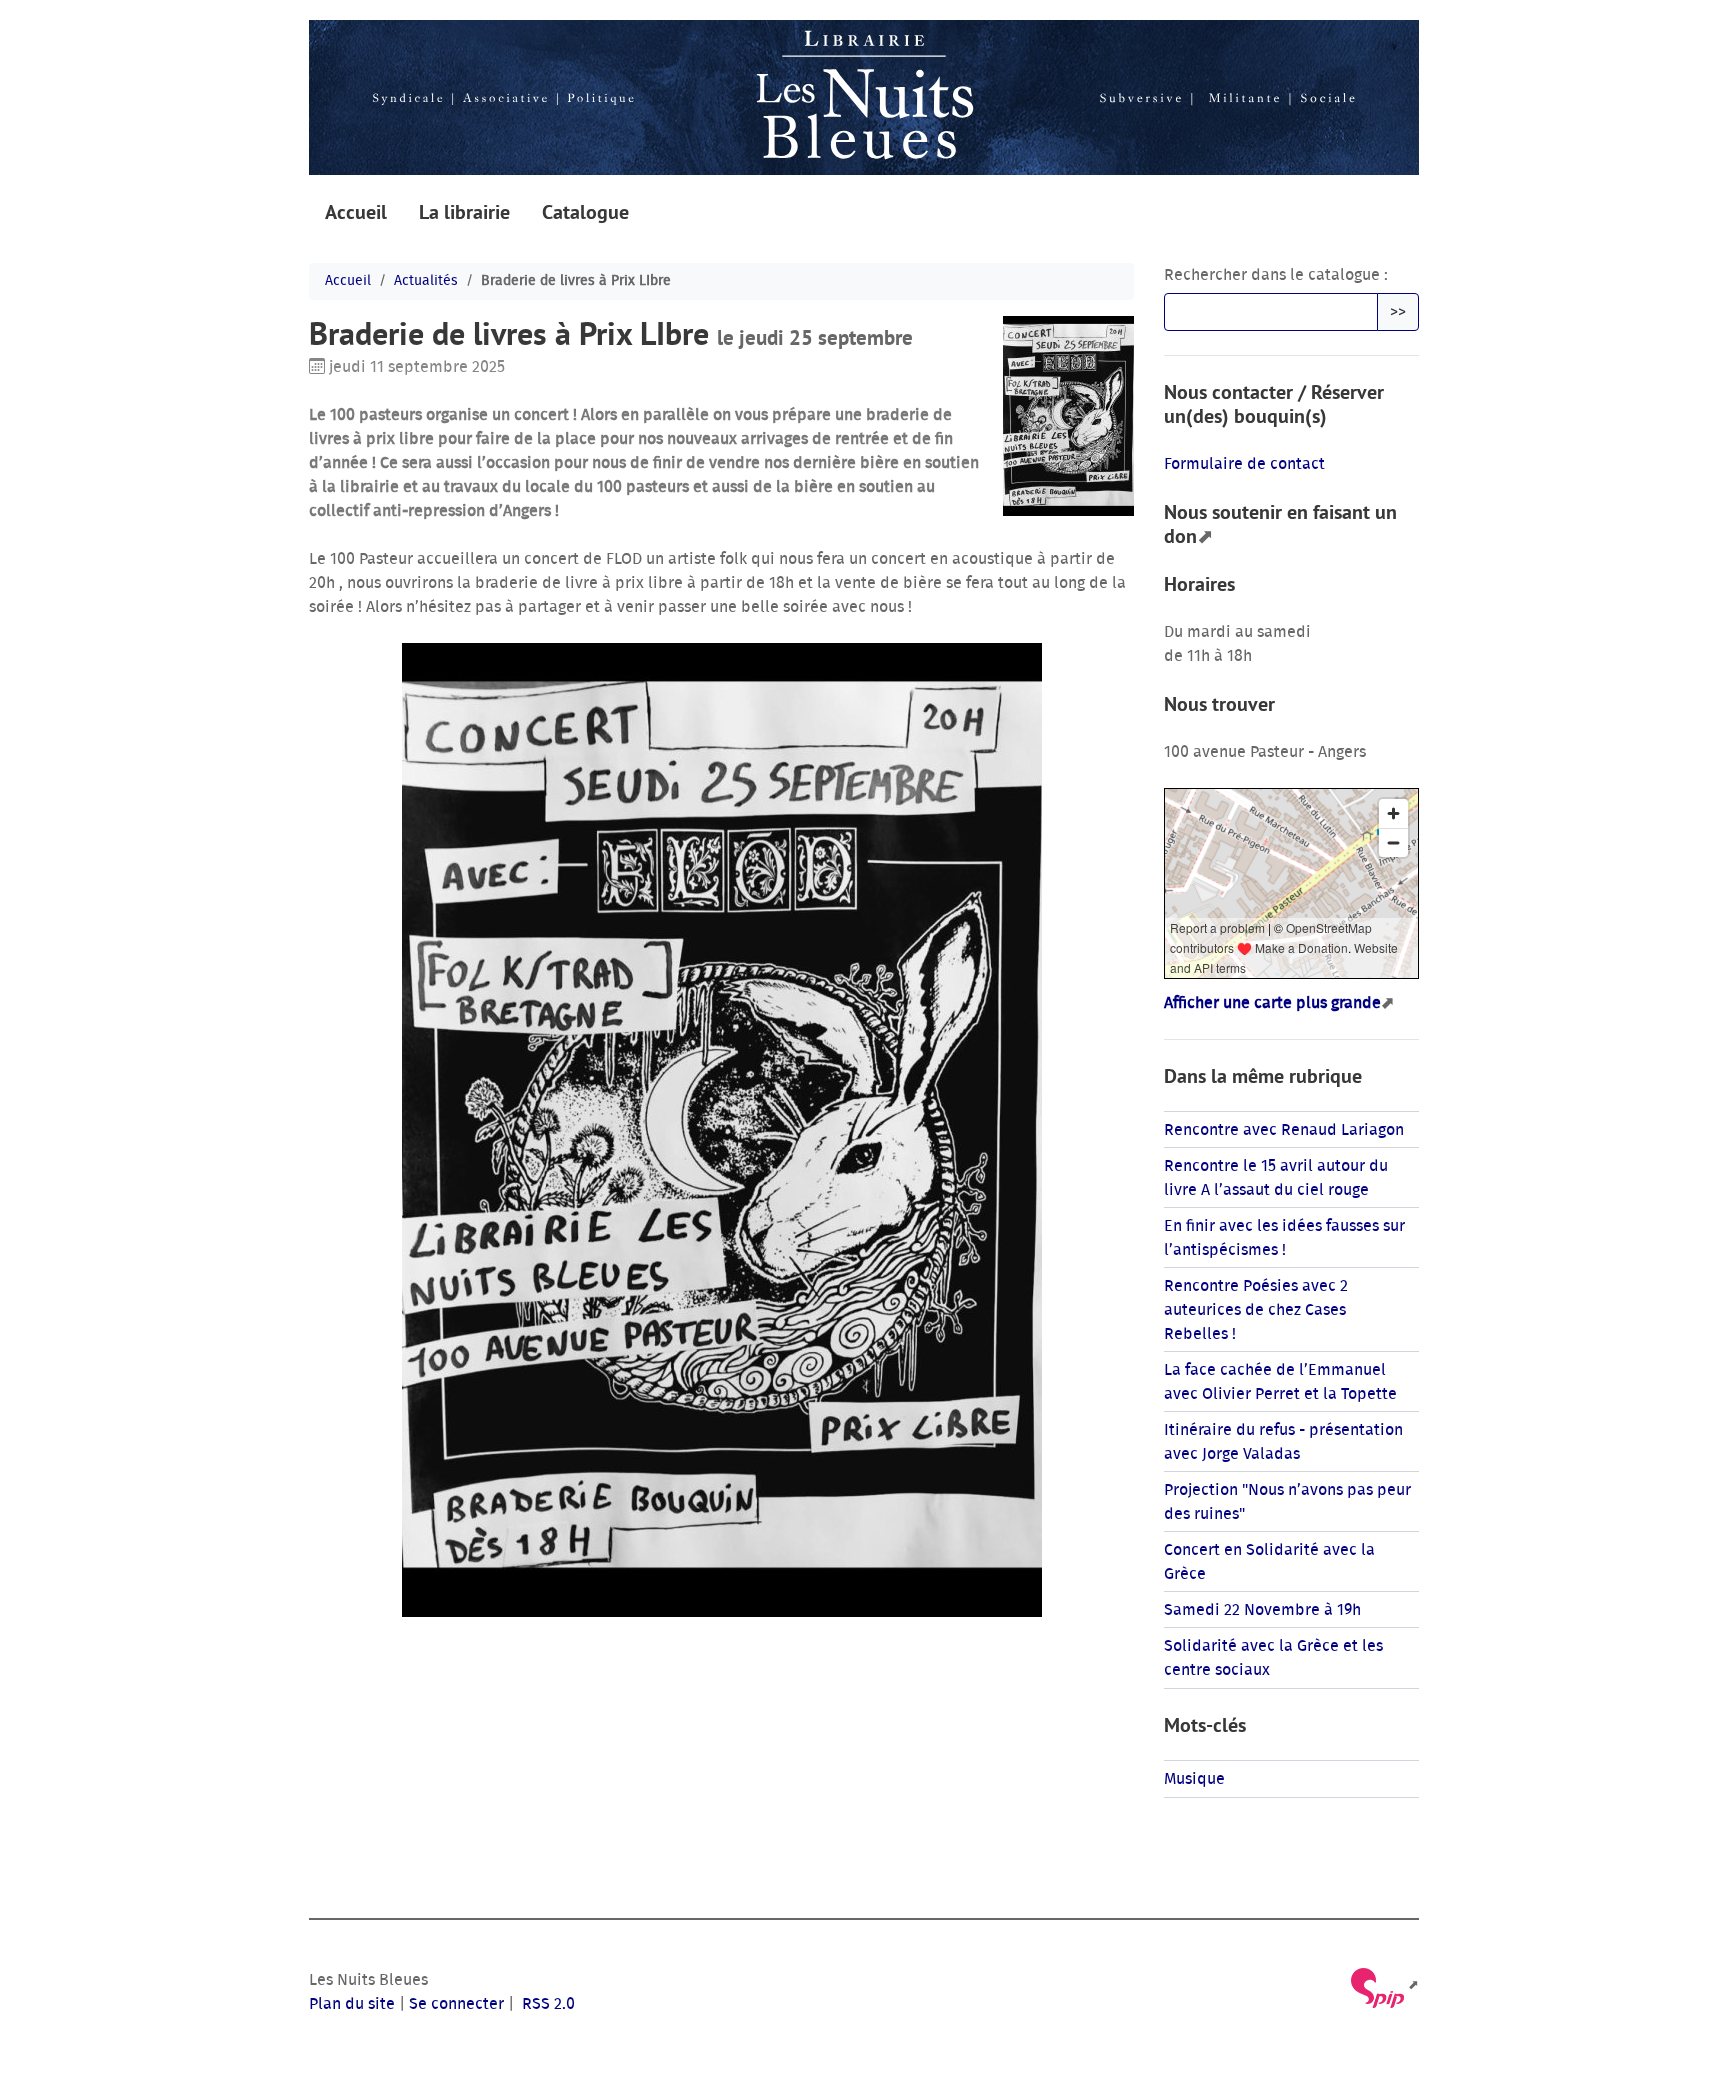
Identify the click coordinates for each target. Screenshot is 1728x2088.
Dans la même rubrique (1263, 1076)
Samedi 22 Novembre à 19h (1262, 1610)
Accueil (356, 212)
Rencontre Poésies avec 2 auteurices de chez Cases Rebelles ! (1256, 1310)
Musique (1194, 1779)
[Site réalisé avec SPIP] (1383, 1985)
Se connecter (456, 2004)
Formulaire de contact (1244, 464)
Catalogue (585, 212)
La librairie (464, 212)
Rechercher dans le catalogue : (1276, 275)
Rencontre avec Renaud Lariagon (1284, 1130)
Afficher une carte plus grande (1272, 1003)
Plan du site (352, 2004)
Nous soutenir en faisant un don (1280, 524)
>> (1398, 312)
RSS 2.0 (546, 2004)
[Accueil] (864, 97)
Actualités (426, 281)
